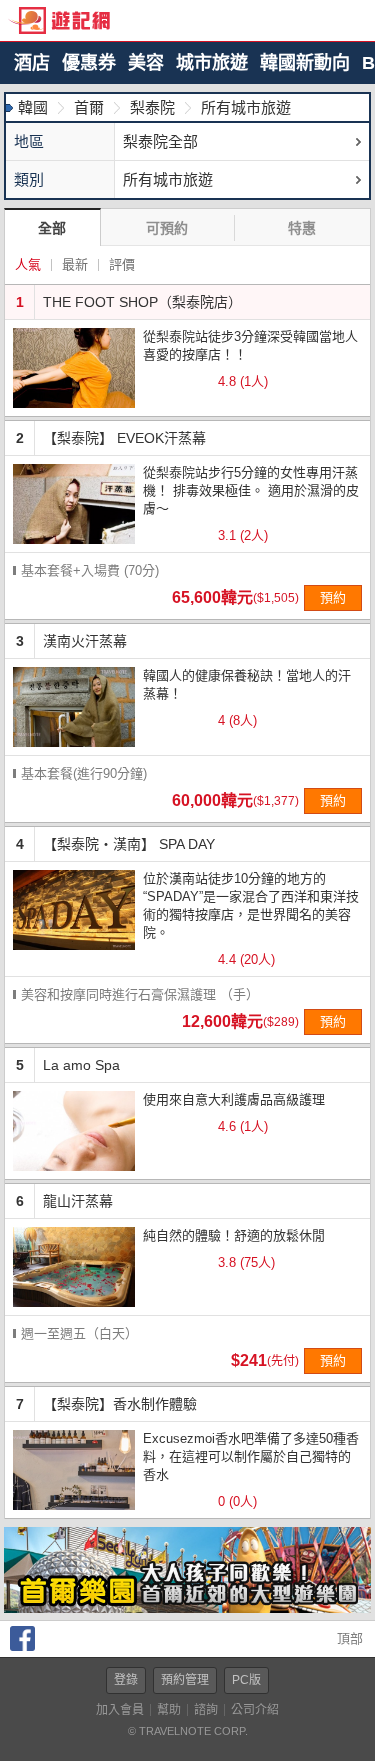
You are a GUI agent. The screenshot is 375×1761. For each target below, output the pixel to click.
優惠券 (89, 63)
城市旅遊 (212, 63)
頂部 (348, 1638)
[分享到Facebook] (22, 1646)
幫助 (169, 1710)
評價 (122, 264)
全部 (52, 228)
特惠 (302, 228)
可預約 (167, 228)
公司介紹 (255, 1710)
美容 (146, 63)
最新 (75, 264)
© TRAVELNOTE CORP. (188, 1731)
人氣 (28, 264)
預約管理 (185, 1680)
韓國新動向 (305, 63)
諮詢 (206, 1710)
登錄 (126, 1680)
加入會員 (120, 1710)
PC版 (246, 1680)
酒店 (32, 63)
